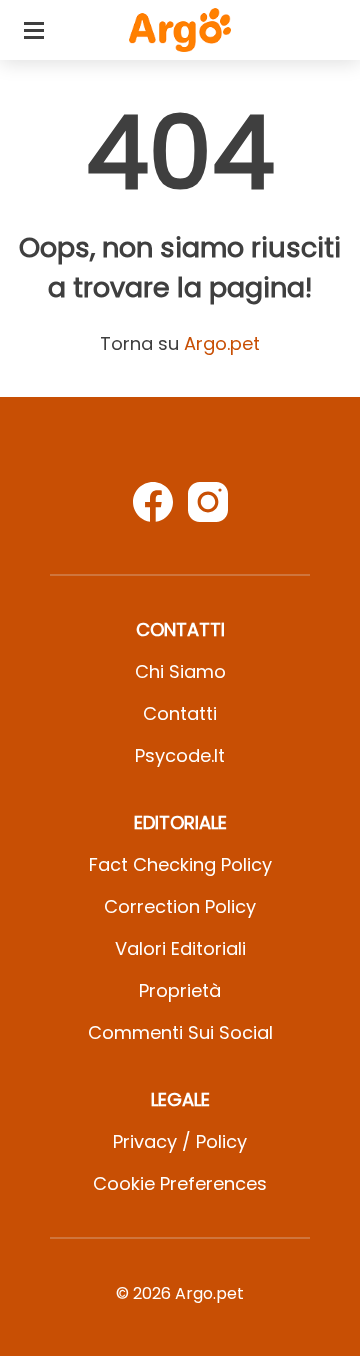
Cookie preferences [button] (180, 1183)
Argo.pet (222, 343)
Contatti (180, 713)
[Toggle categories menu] (34, 30)
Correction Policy (180, 906)
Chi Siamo (180, 671)
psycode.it (180, 755)
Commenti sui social (180, 1032)
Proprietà (180, 990)
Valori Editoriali (180, 948)
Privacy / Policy (180, 1141)
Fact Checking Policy (180, 864)
